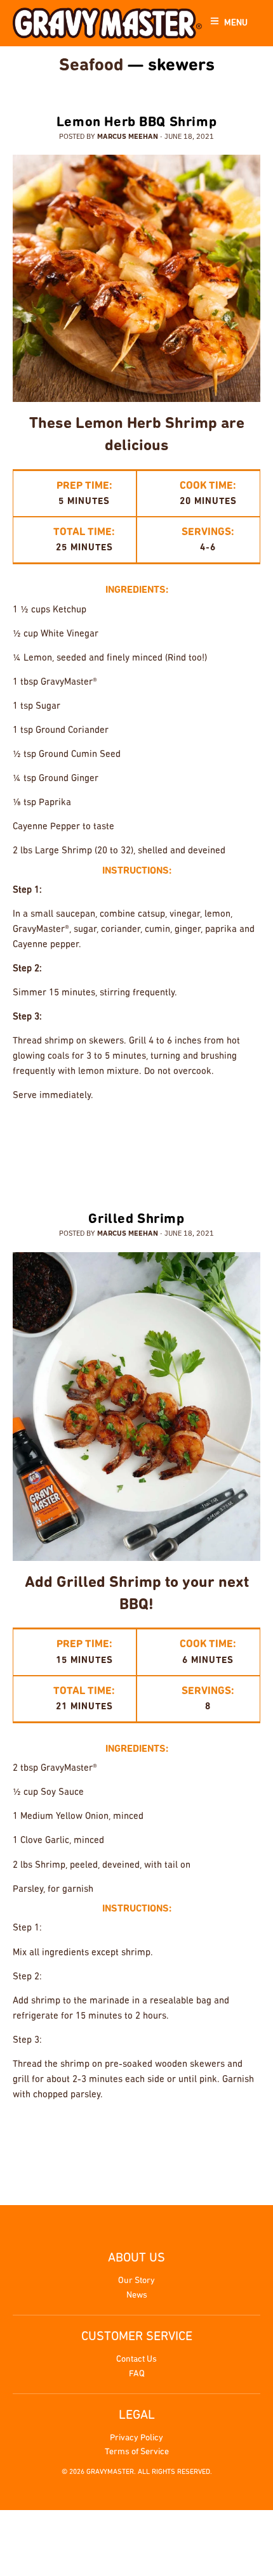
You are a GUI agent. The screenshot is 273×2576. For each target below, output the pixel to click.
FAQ (137, 2374)
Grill (160, 1136)
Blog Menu (133, 87)
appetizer (96, 2135)
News (137, 2295)
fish (165, 2135)
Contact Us (136, 2359)
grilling (201, 1136)
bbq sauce (116, 1136)
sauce (243, 1136)
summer (240, 1153)
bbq (76, 1136)
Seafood (91, 66)
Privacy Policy (136, 2438)
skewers (194, 1153)
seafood (105, 1153)
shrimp (150, 1153)
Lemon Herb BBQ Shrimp (136, 123)
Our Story (136, 2281)
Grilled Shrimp (136, 1220)
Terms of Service (137, 2452)
